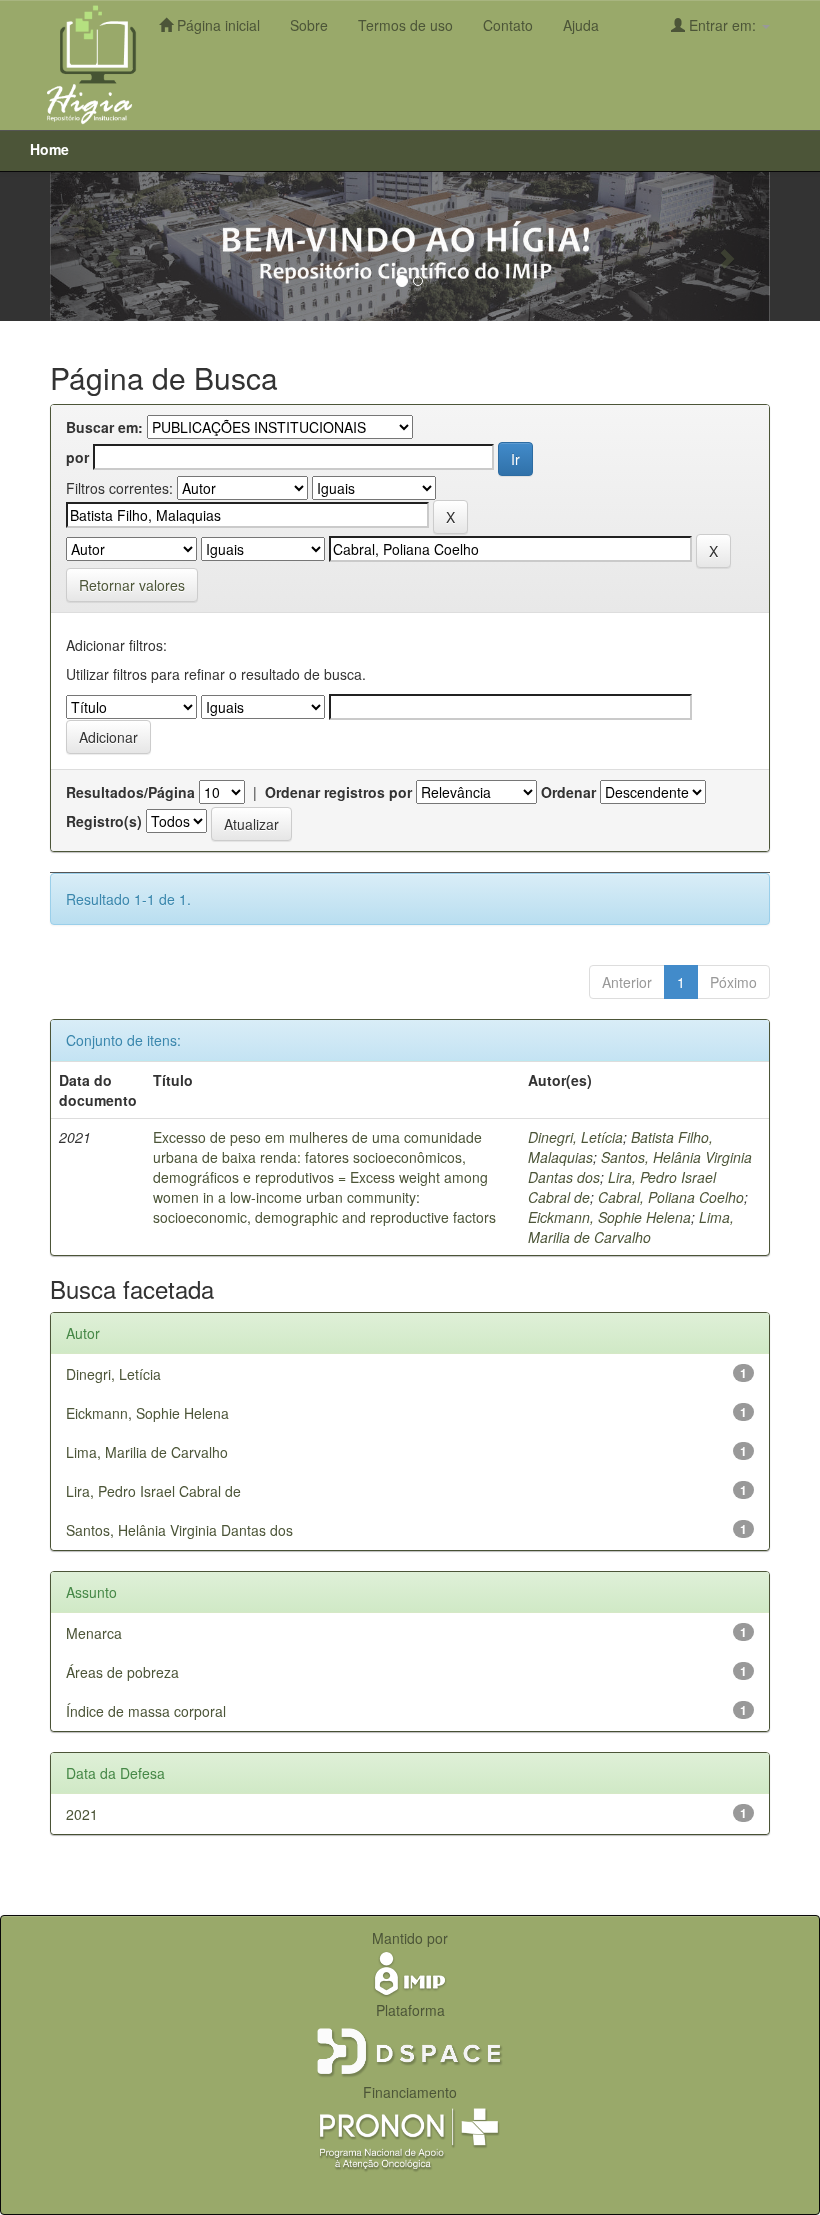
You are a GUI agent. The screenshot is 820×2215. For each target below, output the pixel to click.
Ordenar (568, 792)
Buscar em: (104, 427)
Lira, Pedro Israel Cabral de (153, 1491)
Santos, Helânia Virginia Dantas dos (179, 1530)
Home (49, 149)
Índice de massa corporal (146, 1711)
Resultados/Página (130, 792)
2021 (82, 1814)
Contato (508, 25)
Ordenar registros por (338, 792)
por (77, 457)
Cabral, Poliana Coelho (671, 1197)
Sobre (309, 25)
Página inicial (216, 25)
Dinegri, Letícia (575, 1137)
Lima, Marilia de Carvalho (631, 1227)
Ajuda (581, 25)
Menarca (94, 1633)
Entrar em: (722, 25)
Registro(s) (104, 821)
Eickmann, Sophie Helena (609, 1217)
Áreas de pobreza (122, 1672)
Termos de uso (405, 25)
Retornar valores (132, 585)
